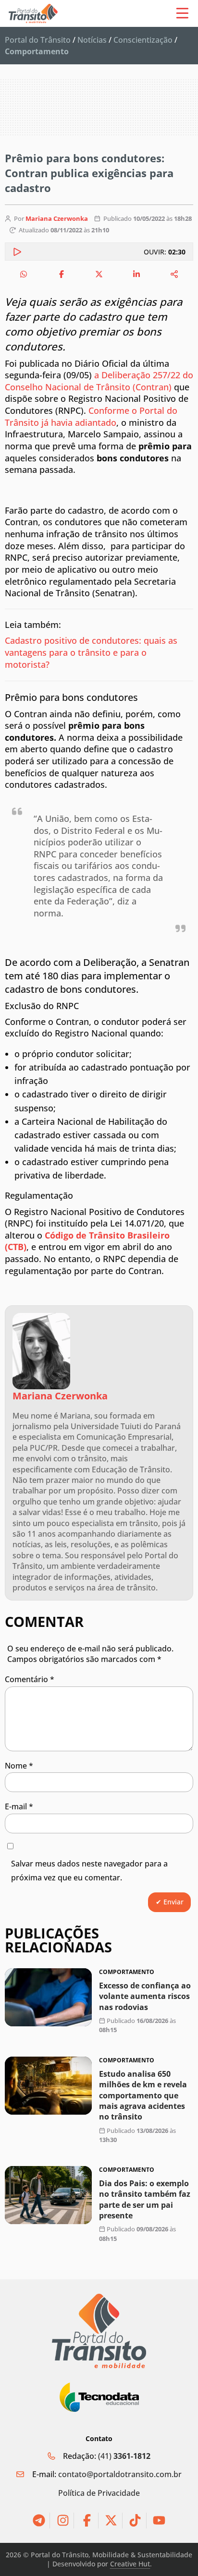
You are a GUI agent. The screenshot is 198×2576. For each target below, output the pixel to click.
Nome (19, 1766)
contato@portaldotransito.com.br (120, 2474)
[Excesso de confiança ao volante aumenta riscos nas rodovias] (48, 1997)
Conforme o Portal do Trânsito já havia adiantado (91, 416)
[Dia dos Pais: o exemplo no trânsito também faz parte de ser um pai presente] (48, 2195)
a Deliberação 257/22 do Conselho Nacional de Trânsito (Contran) (99, 381)
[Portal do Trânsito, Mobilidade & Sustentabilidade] (99, 2331)
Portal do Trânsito (38, 40)
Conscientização (143, 40)
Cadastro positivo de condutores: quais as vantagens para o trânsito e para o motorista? (91, 652)
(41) (124, 2456)
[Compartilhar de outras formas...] (174, 274)
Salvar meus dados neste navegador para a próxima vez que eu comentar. (89, 1871)
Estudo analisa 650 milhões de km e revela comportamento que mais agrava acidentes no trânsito (143, 2095)
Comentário (30, 1679)
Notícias (92, 40)
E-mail (19, 1806)
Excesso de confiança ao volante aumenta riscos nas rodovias (145, 1996)
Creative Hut (130, 2564)
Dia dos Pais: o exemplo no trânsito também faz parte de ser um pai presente (145, 2199)
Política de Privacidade (99, 2493)
